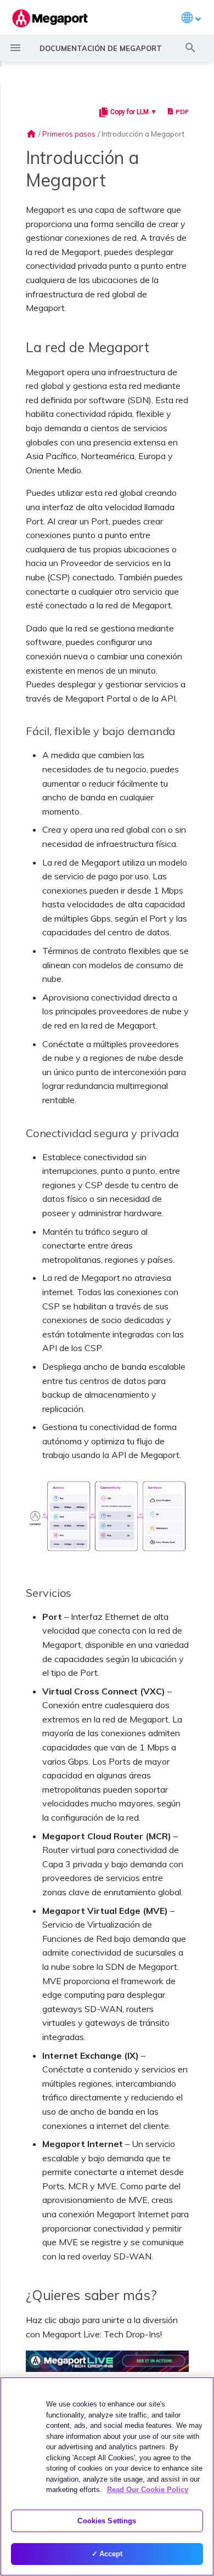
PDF (182, 112)
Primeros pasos (69, 134)
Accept (111, 2554)
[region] (107, 2476)
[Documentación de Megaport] (50, 18)
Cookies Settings (107, 2521)
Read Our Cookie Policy (148, 2490)
